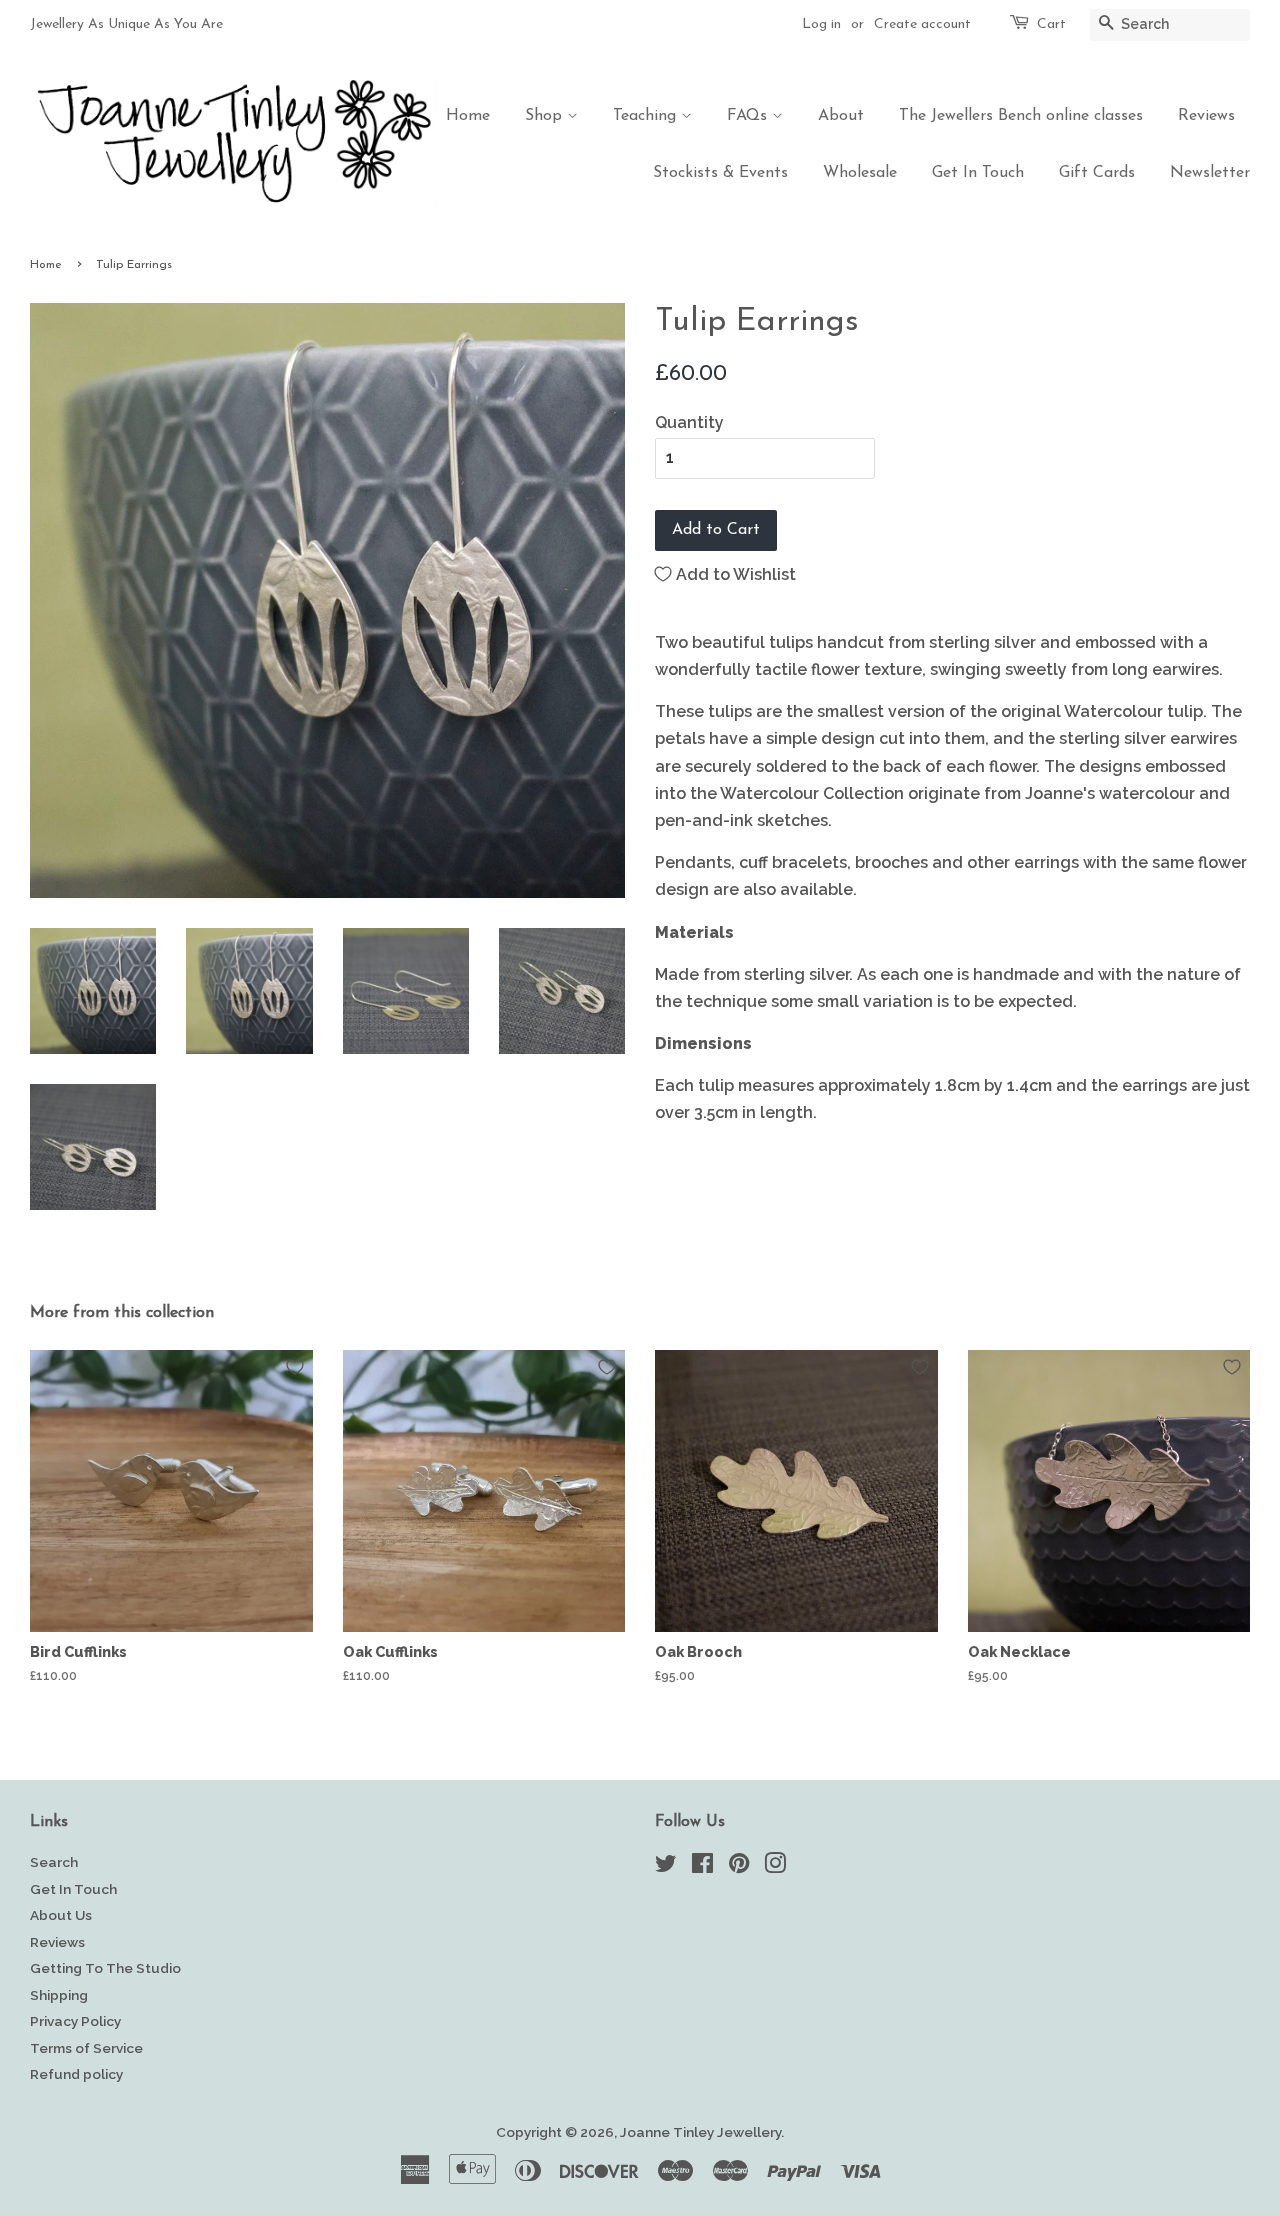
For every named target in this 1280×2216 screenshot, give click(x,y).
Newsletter (1210, 173)
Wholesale (860, 173)
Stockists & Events (720, 173)
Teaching (647, 116)
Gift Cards (1097, 173)
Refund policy (76, 2074)
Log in (821, 24)
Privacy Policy (75, 2021)
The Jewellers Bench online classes (1021, 116)
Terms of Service (86, 2048)
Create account (922, 24)
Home (468, 116)
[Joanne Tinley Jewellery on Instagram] (775, 1867)
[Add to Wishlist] (295, 1367)
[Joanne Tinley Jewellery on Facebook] (702, 1867)
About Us (61, 1915)
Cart (1051, 24)
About (841, 116)
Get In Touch (978, 173)
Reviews (1206, 116)
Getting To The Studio (105, 1968)
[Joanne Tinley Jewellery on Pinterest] (739, 1867)
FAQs (749, 116)
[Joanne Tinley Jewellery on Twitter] (666, 1867)
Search (54, 1862)
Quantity (689, 422)
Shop (546, 116)
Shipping (59, 1995)
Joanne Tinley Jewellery (700, 2132)
